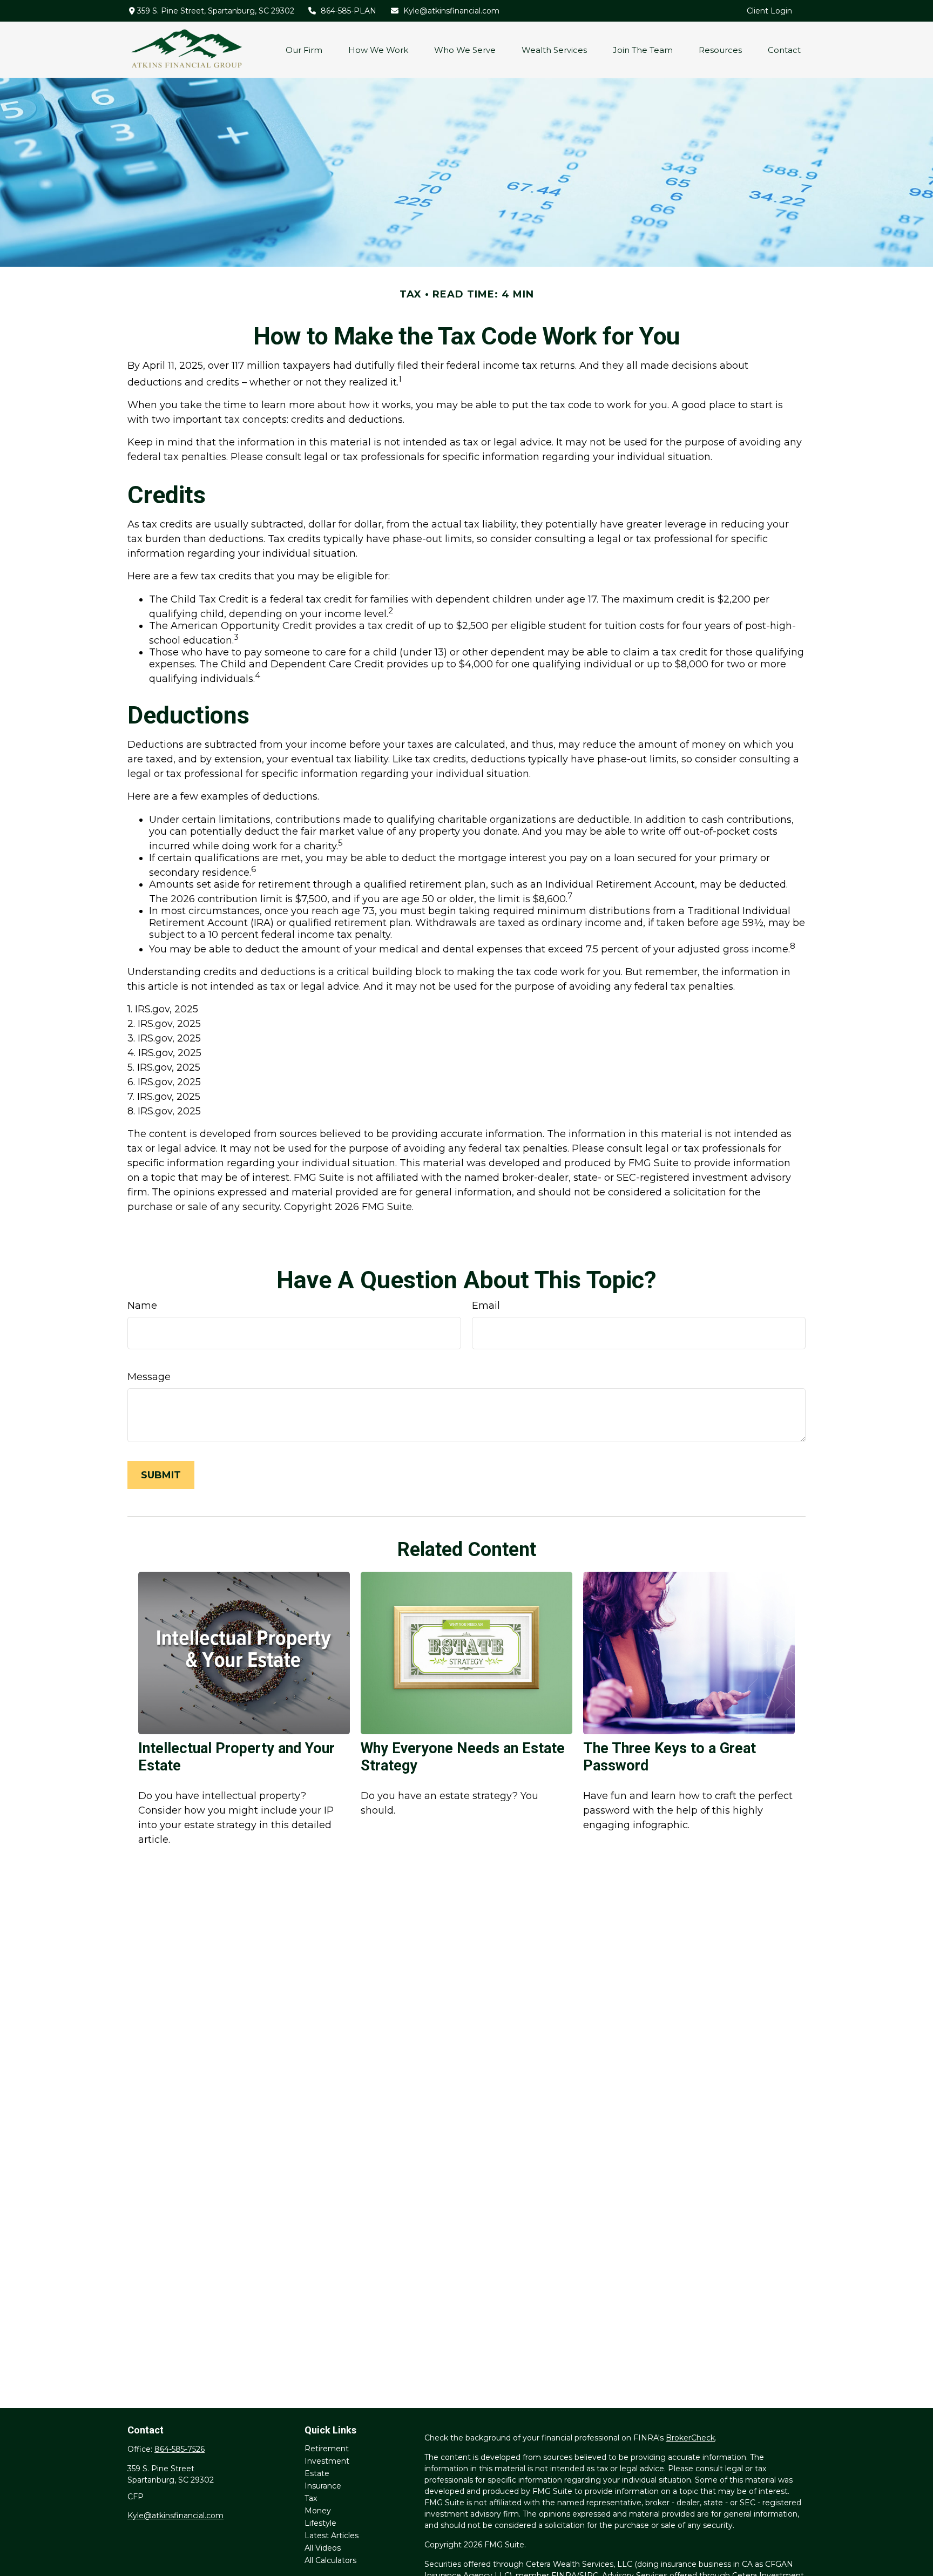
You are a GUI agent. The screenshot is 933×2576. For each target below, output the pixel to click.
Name (142, 1306)
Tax (311, 2498)
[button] (304, 50)
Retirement (327, 2449)
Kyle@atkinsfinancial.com (451, 11)
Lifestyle (320, 2523)
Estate (317, 2473)
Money (318, 2511)
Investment (327, 2461)
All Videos (323, 2548)
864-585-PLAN (349, 11)
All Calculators (330, 2560)
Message (149, 1377)
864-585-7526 (180, 2449)
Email (486, 1306)
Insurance (323, 2486)
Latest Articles (332, 2536)
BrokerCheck (690, 2438)
